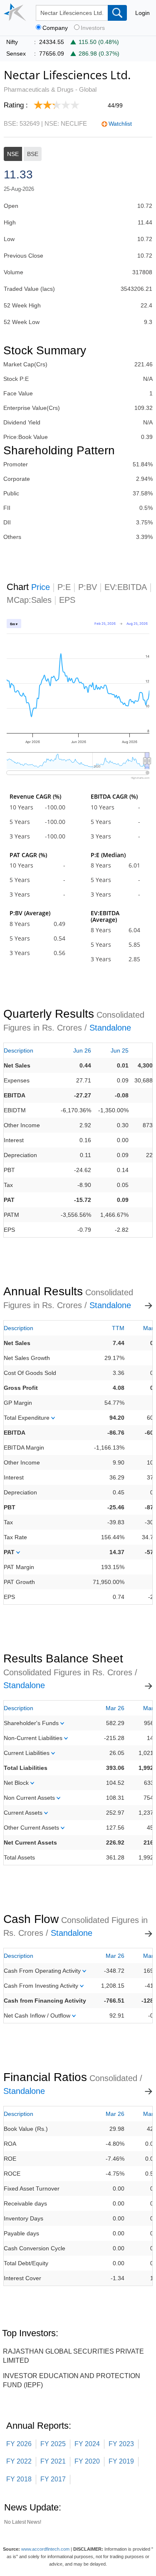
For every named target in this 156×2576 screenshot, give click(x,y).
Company (55, 28)
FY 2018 (19, 2479)
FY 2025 (53, 2444)
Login (142, 13)
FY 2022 (19, 2461)
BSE (33, 154)
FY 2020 (87, 2461)
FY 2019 (121, 2461)
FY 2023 (121, 2444)
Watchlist (120, 124)
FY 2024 (87, 2444)
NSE (13, 154)
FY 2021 (53, 2461)
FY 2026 (19, 2444)
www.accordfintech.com (45, 2549)
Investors (93, 28)
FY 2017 (53, 2479)
